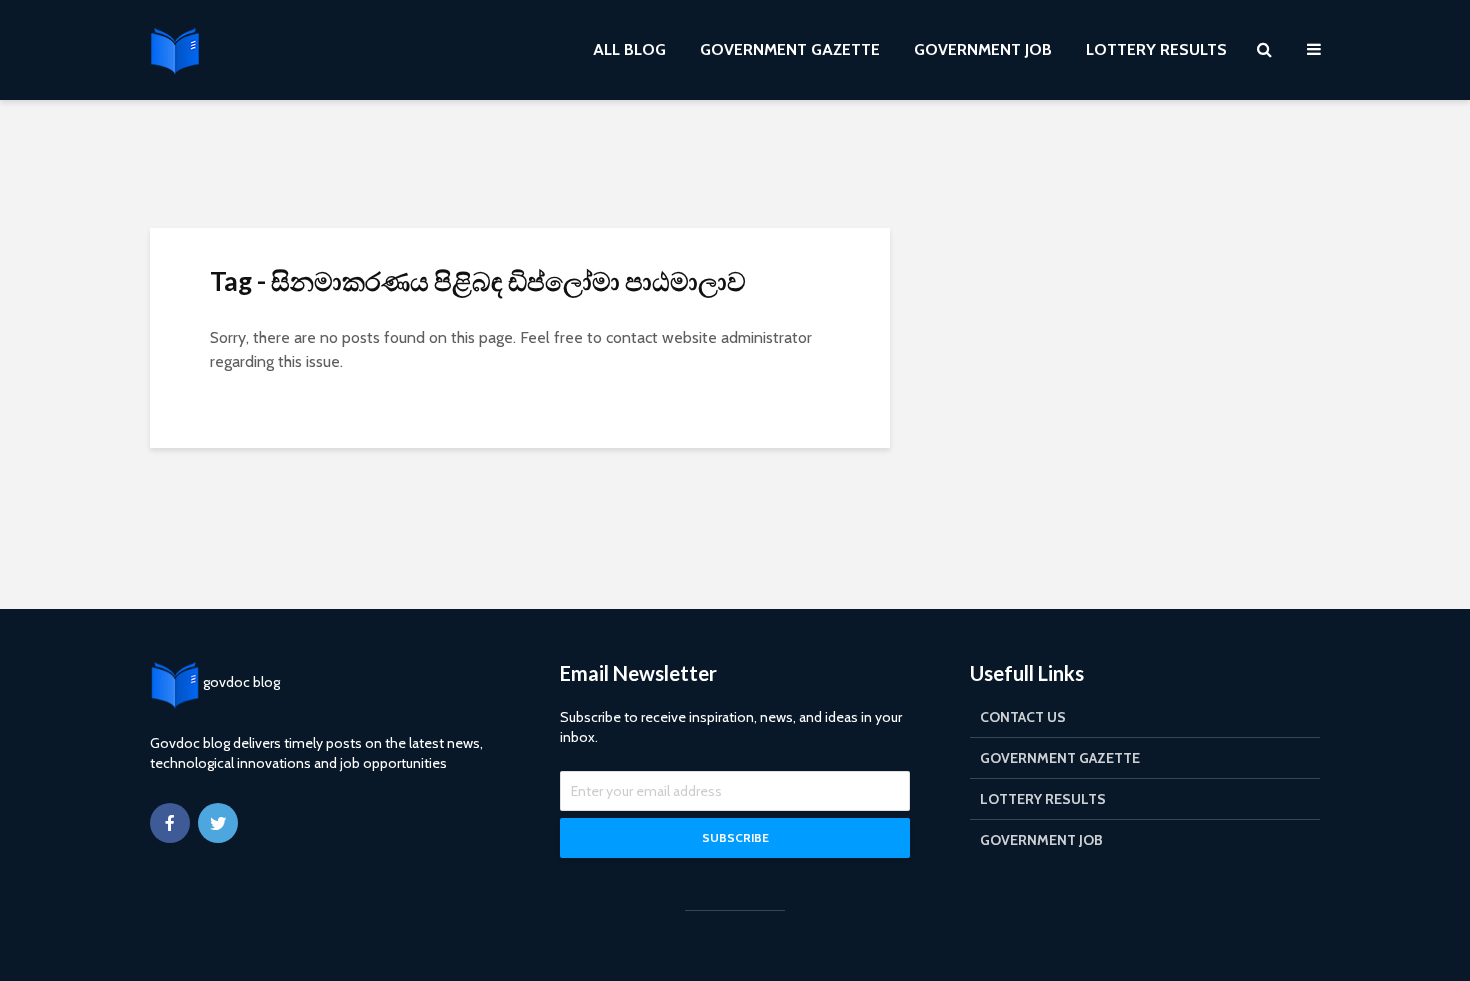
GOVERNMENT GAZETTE (790, 49)
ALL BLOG (629, 49)
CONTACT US (1023, 717)
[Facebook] (170, 823)
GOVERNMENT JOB (983, 49)
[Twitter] (218, 823)
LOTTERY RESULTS (1156, 49)
